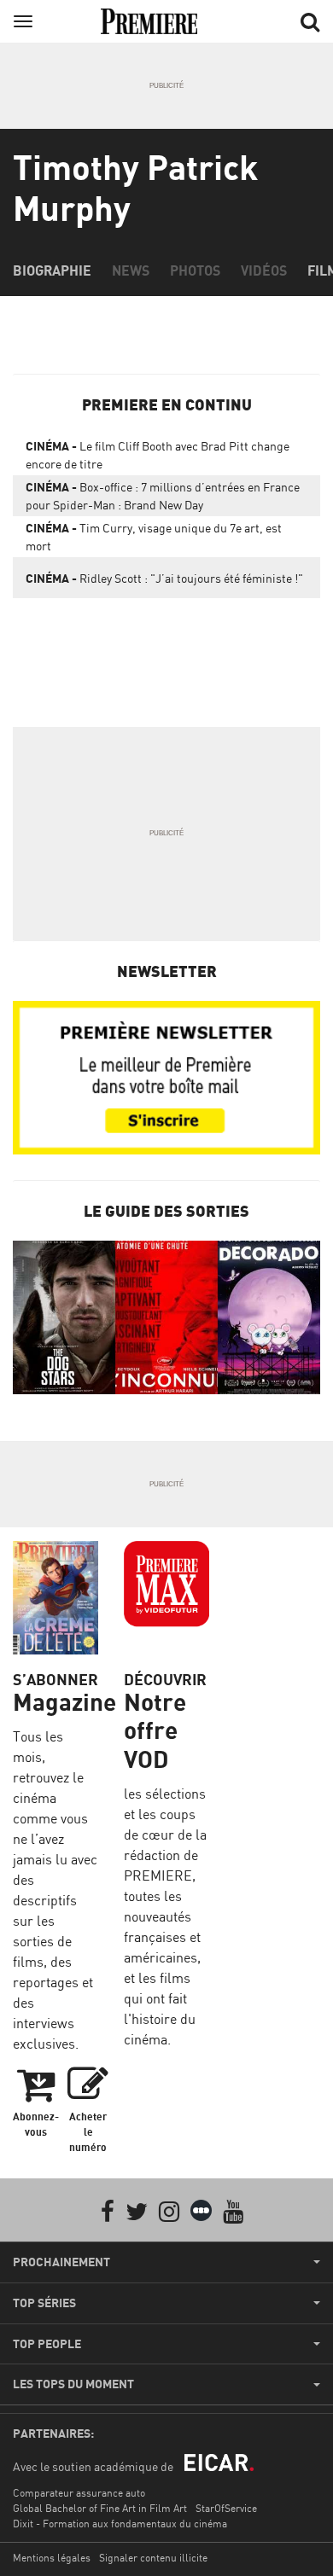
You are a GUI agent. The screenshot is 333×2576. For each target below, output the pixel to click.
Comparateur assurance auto (79, 2493)
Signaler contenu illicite (153, 2558)
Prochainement (61, 2262)
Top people (47, 2344)
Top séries (44, 2303)
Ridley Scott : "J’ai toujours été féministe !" (164, 578)
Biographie (52, 270)
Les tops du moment (73, 2384)
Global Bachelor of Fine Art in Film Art (100, 2508)
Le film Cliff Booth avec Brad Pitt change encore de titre (158, 455)
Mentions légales (52, 2558)
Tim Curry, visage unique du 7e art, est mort (154, 537)
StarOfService (226, 2508)
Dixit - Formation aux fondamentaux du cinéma (120, 2524)
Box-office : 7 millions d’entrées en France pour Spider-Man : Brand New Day (163, 496)
